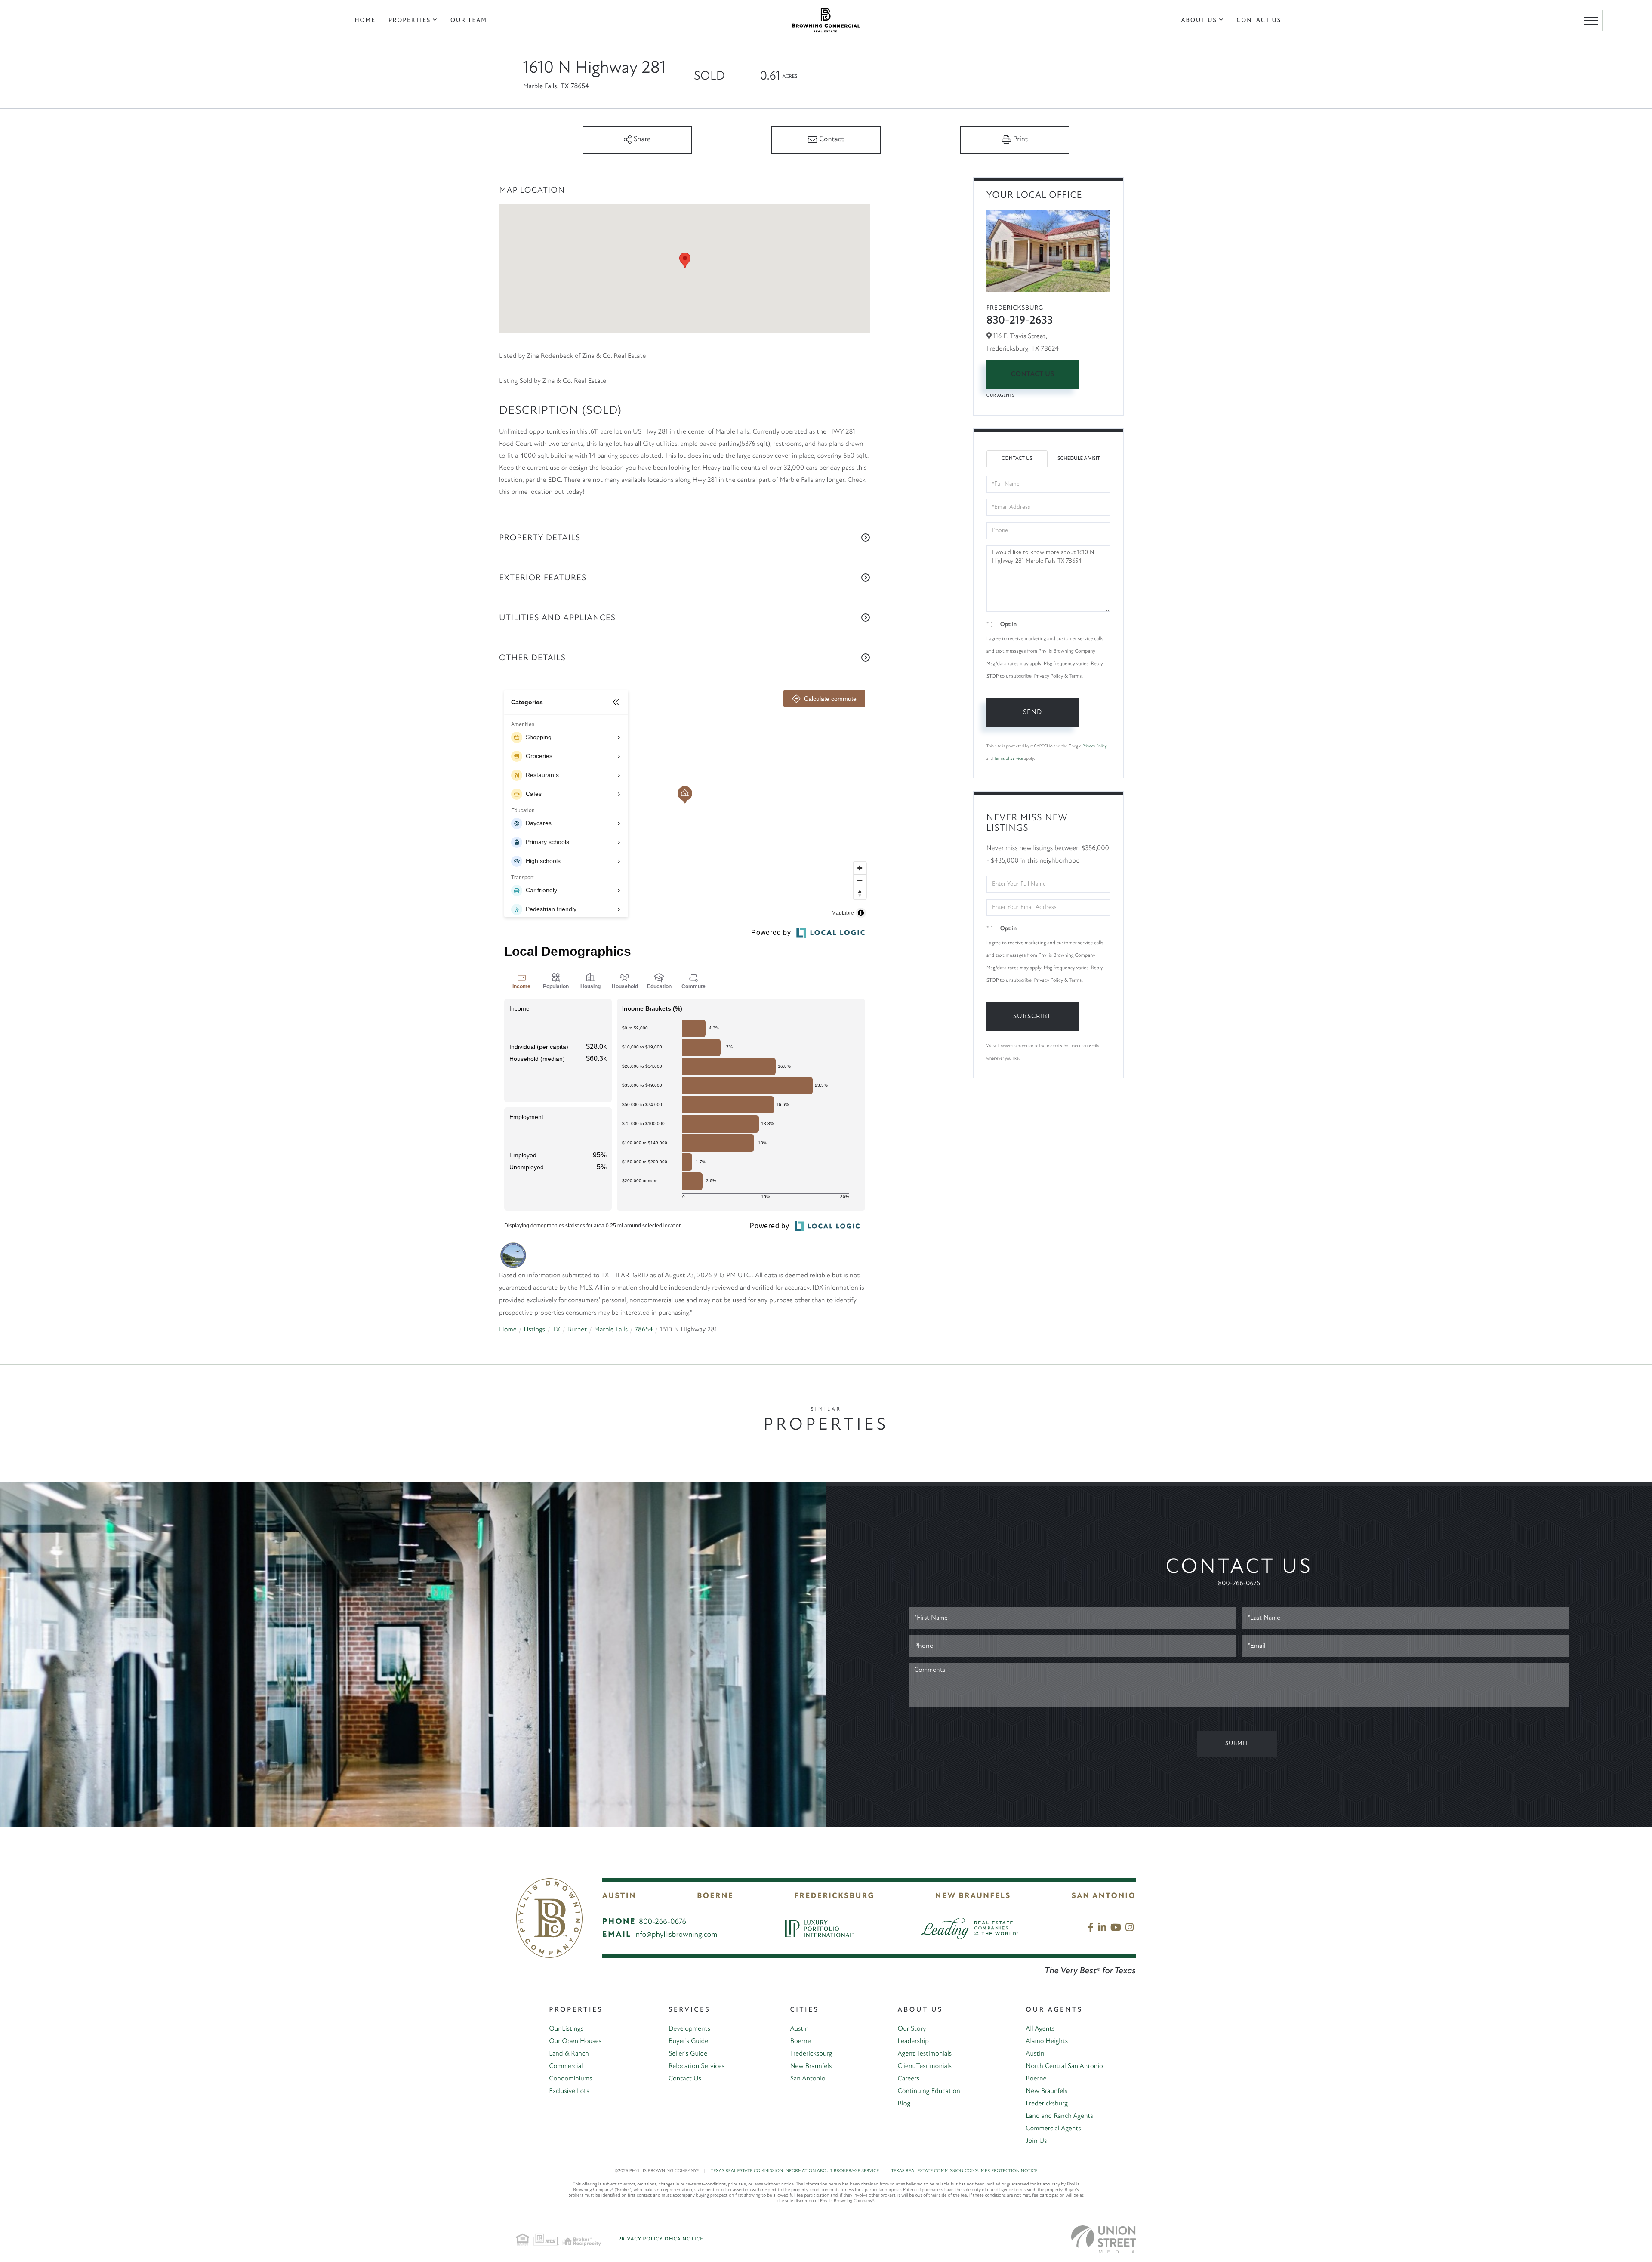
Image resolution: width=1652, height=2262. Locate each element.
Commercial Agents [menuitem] (1053, 2129)
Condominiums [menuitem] (570, 2079)
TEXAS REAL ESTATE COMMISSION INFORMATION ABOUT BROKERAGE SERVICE (798, 2171)
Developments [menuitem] (689, 2029)
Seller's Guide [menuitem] (688, 2054)
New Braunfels (973, 1896)
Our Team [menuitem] (469, 20)
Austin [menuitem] (799, 2029)
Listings (534, 1330)
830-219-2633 (1020, 321)
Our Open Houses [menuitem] (575, 2041)
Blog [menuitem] (904, 2104)
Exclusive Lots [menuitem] (569, 2091)
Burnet (577, 1330)
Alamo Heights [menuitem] (1047, 2041)
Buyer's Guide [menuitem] (688, 2041)
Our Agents (1001, 396)
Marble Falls (611, 1330)
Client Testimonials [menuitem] (925, 2066)
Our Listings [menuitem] (566, 2029)
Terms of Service (1008, 759)
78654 (644, 1330)
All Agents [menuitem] (1040, 2029)
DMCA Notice (684, 2239)
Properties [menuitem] (410, 20)
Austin (619, 1896)
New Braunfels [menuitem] (811, 2066)
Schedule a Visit (1079, 459)
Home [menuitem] (365, 20)
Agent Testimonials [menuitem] (925, 2054)
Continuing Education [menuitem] (929, 2091)
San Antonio (1104, 1896)
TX (556, 1330)
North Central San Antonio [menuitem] (1064, 2066)
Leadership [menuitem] (913, 2041)
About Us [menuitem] (1199, 20)
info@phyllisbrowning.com (676, 1935)
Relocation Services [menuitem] (697, 2066)
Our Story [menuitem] (912, 2029)
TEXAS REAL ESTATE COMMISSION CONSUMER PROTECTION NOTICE (964, 2171)
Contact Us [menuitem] (1259, 20)
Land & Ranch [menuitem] (569, 2054)
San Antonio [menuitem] (808, 2079)
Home (508, 1330)
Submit (1237, 1744)
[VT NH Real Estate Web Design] (1103, 2239)
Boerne (715, 1896)
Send (1032, 712)
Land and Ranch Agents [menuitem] (1059, 2116)
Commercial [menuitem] (566, 2066)
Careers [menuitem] (909, 2079)
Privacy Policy (1094, 746)
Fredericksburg (834, 1896)
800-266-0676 (1239, 1584)
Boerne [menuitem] (800, 2041)
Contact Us (1033, 374)
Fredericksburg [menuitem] (811, 2054)
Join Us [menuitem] (1036, 2141)
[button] (685, 260)
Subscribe (1032, 1017)
